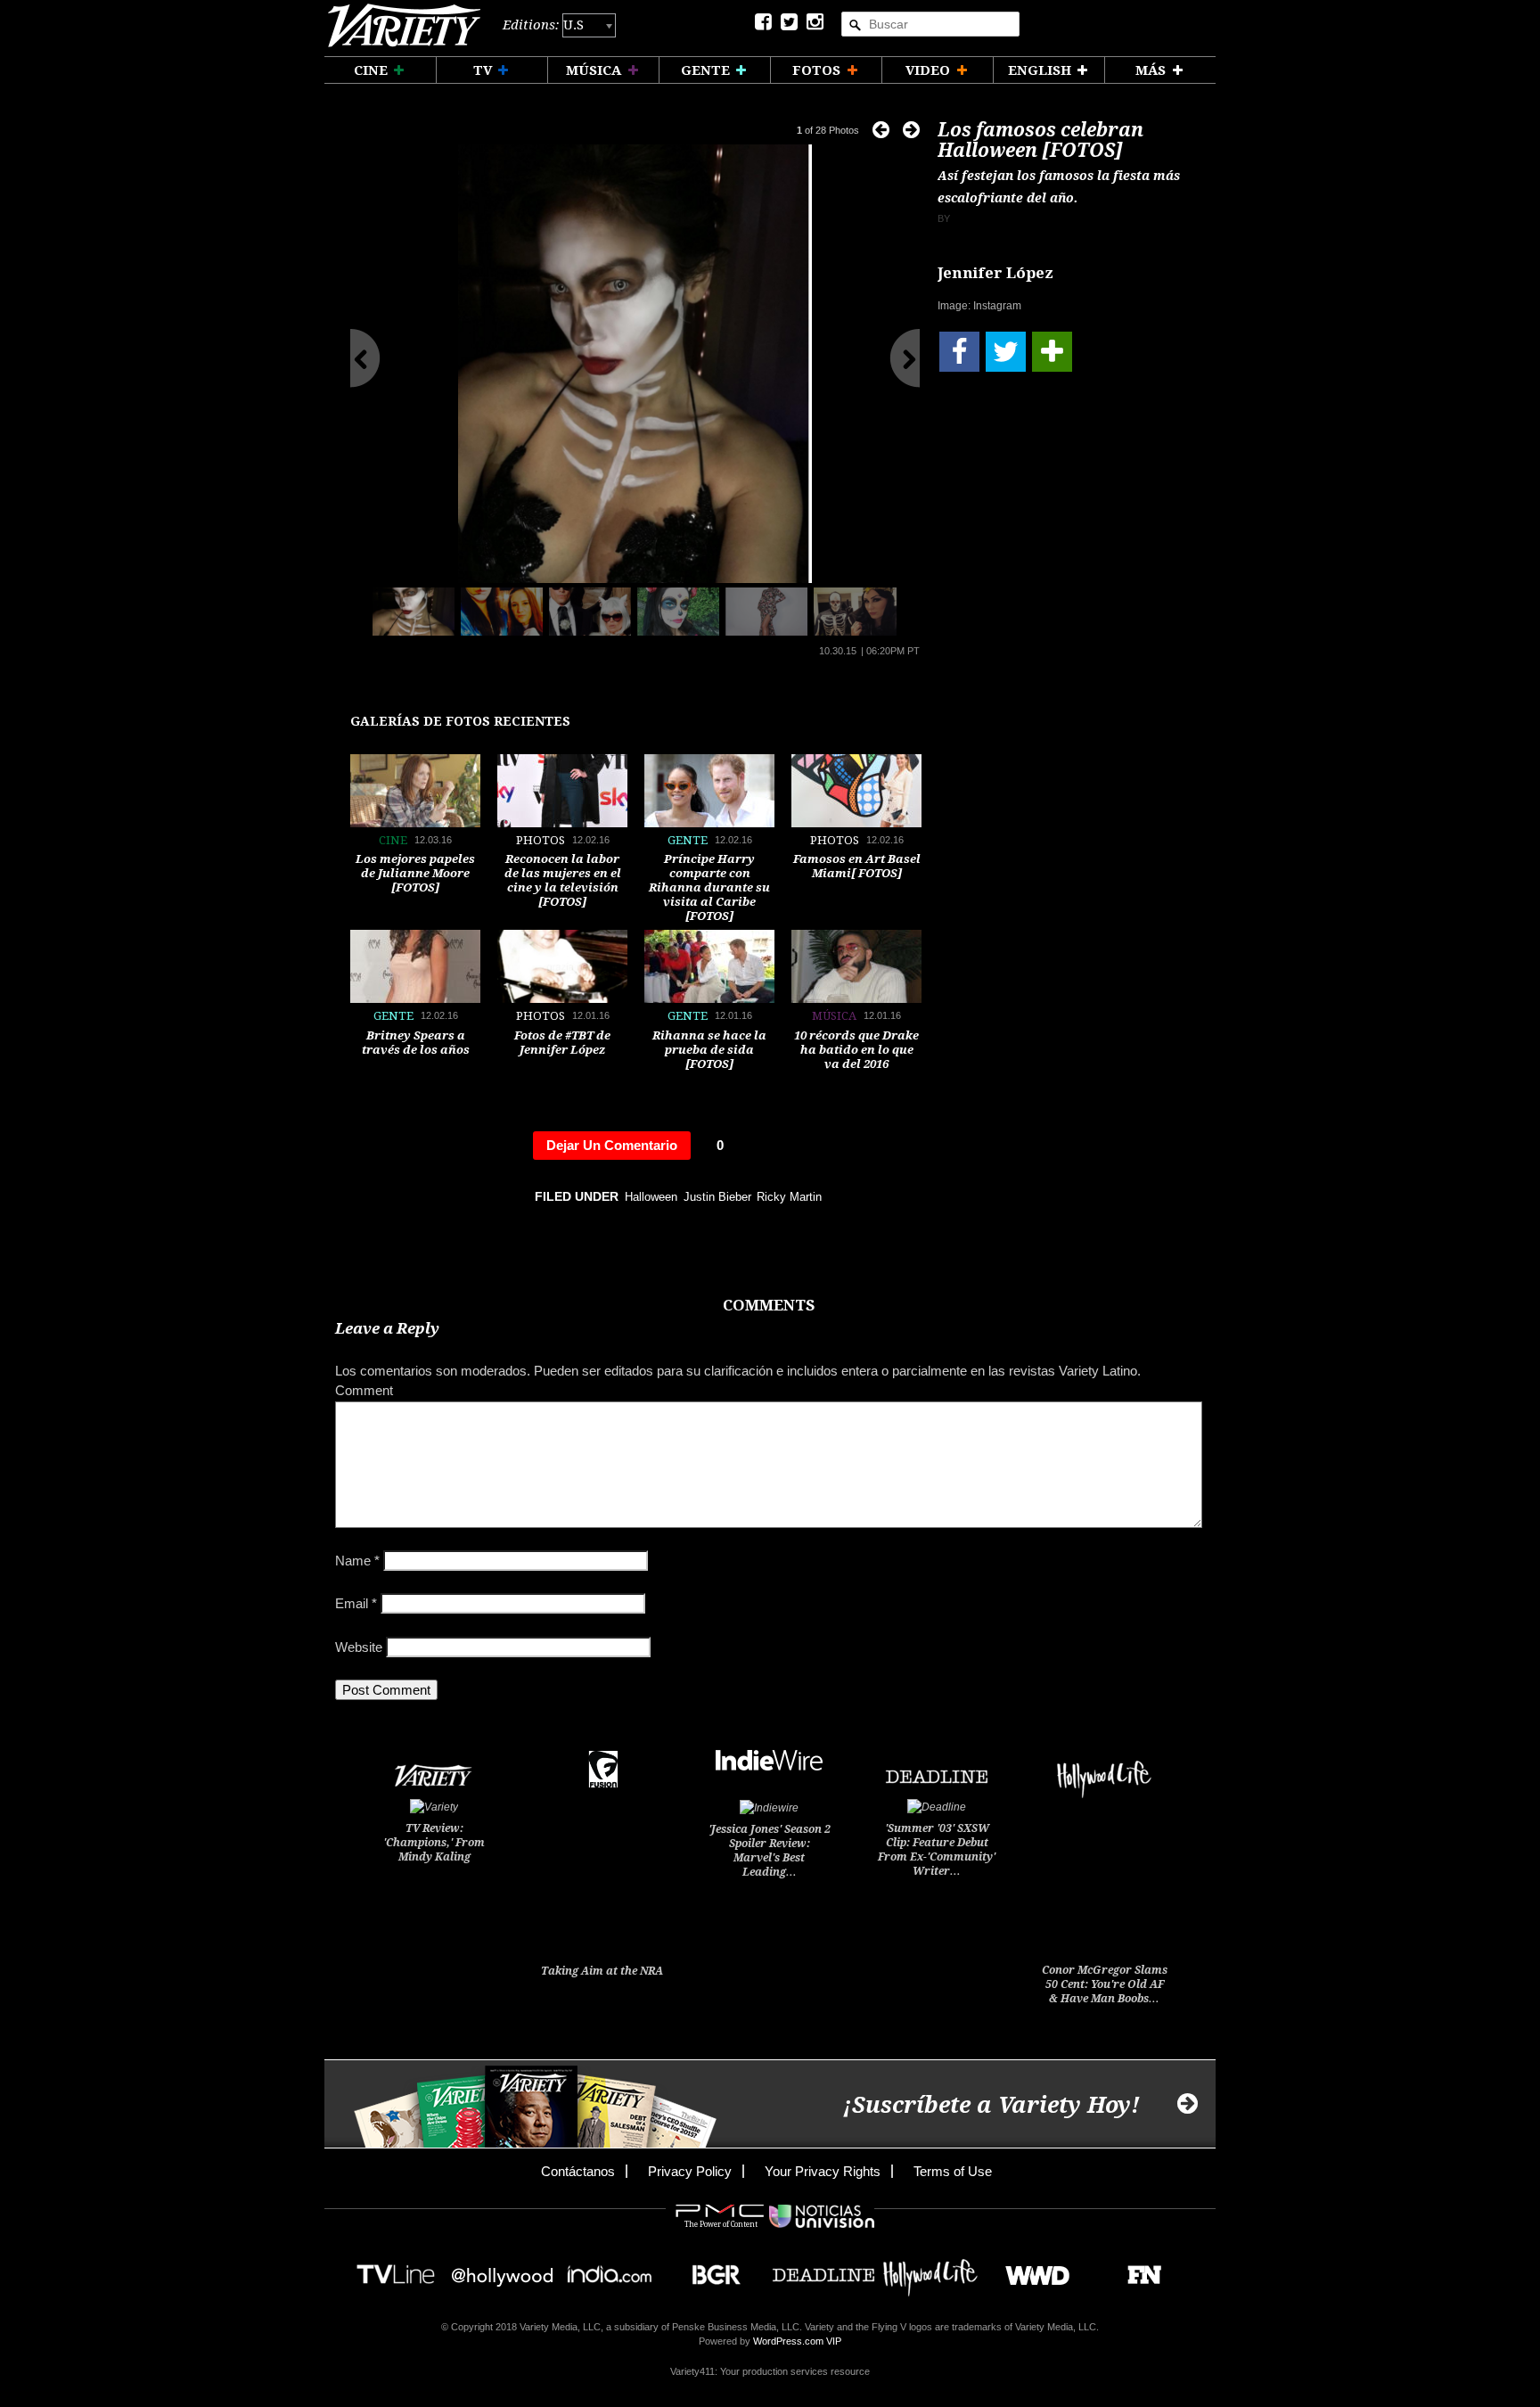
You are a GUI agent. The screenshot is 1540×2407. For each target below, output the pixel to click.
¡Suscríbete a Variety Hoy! (991, 2105)
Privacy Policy (690, 2171)
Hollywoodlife (930, 2269)
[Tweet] (1006, 352)
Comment (364, 1390)
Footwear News (1138, 2269)
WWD (1031, 2269)
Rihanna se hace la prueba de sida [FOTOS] (709, 1050)
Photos (541, 840)
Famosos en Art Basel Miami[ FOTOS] (857, 866)
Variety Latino (410, 25)
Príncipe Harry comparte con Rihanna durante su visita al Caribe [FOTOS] (709, 887)
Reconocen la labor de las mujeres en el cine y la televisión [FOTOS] (563, 880)
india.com (610, 2269)
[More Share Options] (1052, 352)
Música (834, 1016)
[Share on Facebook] (959, 352)
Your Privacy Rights (823, 2171)
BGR (710, 2269)
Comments (769, 1305)
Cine (393, 840)
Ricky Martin (789, 1197)
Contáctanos (578, 2171)
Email (356, 1603)
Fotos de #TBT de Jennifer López (562, 1043)
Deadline (823, 2269)
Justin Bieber (717, 1197)
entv (503, 2269)
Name (357, 1561)
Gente (688, 840)
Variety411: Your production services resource (770, 2371)
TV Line (396, 2269)
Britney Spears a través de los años (416, 1043)
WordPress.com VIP (797, 2341)
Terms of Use (953, 2171)
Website (359, 1647)
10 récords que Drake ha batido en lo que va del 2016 (856, 1050)
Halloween (651, 1197)
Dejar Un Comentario (612, 1145)
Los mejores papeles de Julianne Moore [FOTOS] (415, 873)
